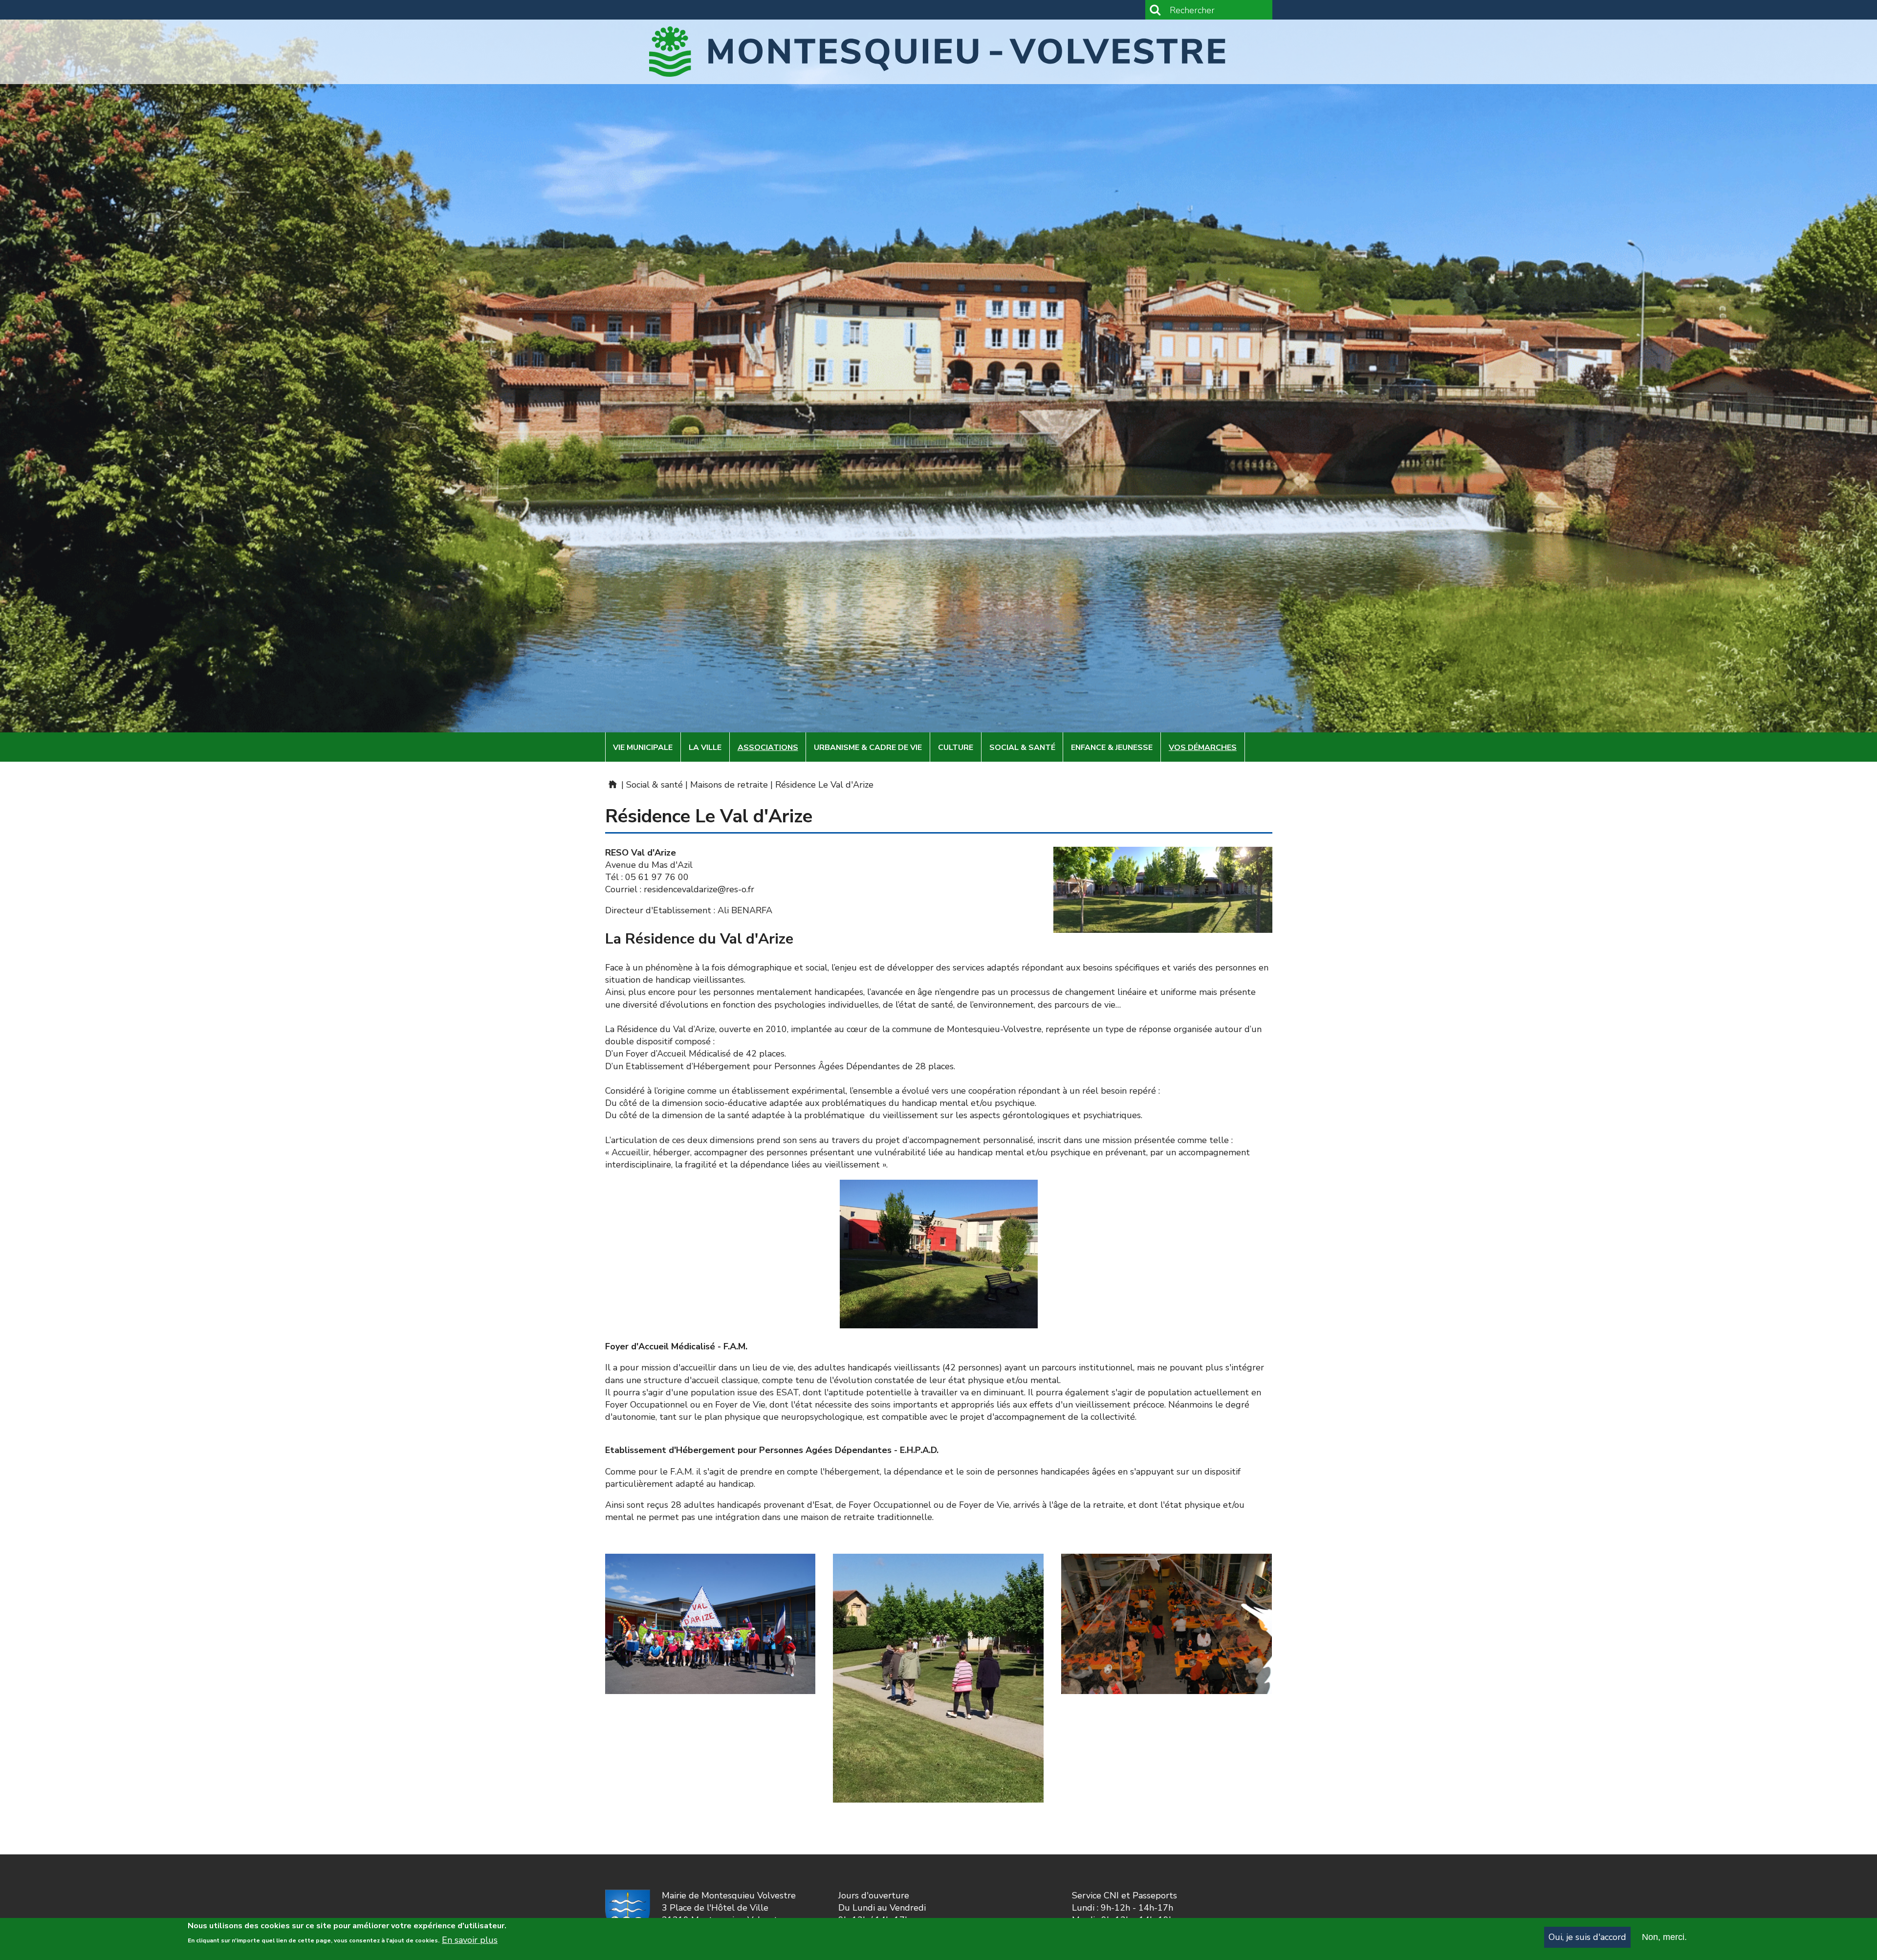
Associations (768, 748)
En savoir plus (470, 1939)
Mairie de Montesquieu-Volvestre (612, 784)
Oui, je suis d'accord (1587, 1937)
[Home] (939, 52)
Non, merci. (1664, 1937)
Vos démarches (1203, 748)
